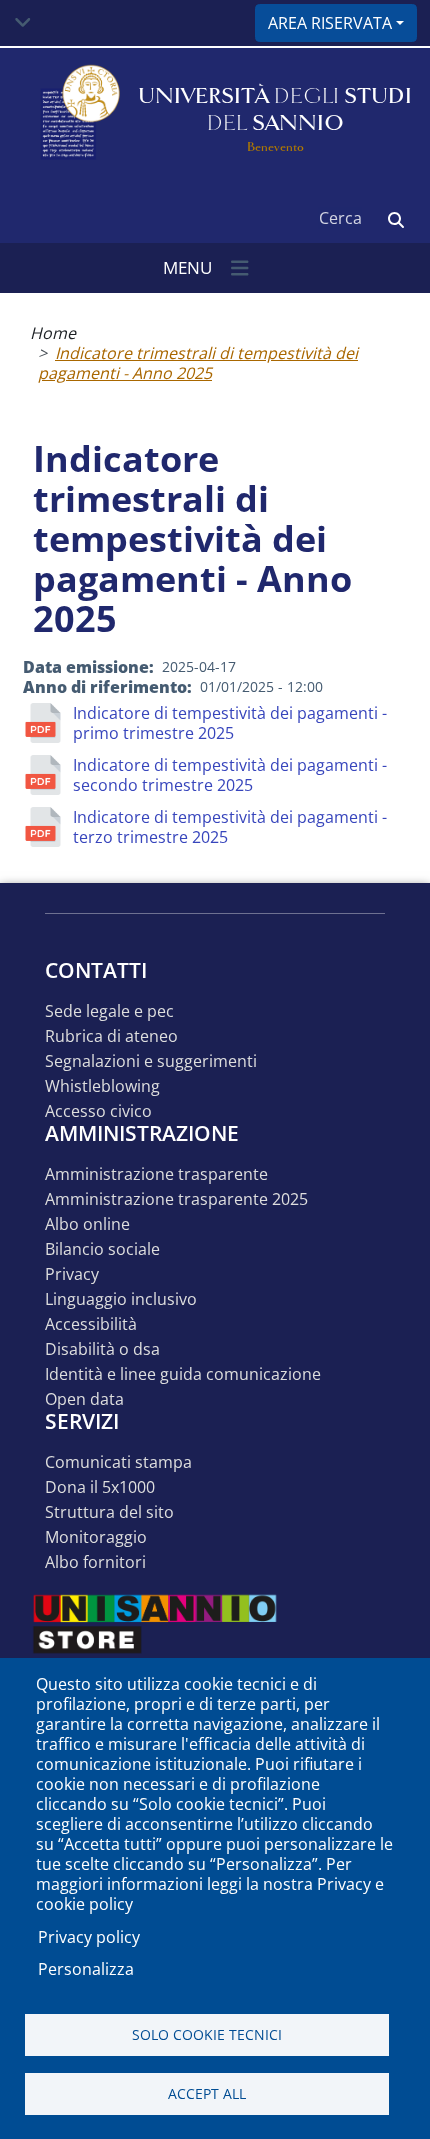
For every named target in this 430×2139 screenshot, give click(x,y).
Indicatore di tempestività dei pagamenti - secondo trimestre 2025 (230, 775)
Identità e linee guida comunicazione (183, 1374)
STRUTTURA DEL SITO (109, 1512)
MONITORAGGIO (96, 1537)
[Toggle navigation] (23, 23)
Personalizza (86, 1969)
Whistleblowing (102, 1086)
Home (53, 333)
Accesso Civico (98, 1111)
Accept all (207, 2093)
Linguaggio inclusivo (121, 1299)
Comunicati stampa (118, 1462)
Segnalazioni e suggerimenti (151, 1061)
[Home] (78, 113)
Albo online (87, 1224)
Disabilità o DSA (102, 1349)
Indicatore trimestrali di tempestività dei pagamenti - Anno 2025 (198, 363)
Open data (84, 1399)
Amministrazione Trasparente (156, 1174)
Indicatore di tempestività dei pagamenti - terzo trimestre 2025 (230, 827)
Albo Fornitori (95, 1562)
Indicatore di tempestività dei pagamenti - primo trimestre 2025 (230, 723)
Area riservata (330, 23)
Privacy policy (89, 1937)
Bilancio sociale (102, 1249)
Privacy (72, 1274)
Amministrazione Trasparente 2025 (176, 1199)
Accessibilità (91, 1324)
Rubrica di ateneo (111, 1036)
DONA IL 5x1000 (100, 1487)
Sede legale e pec (109, 1011)
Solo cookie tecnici (207, 2034)
